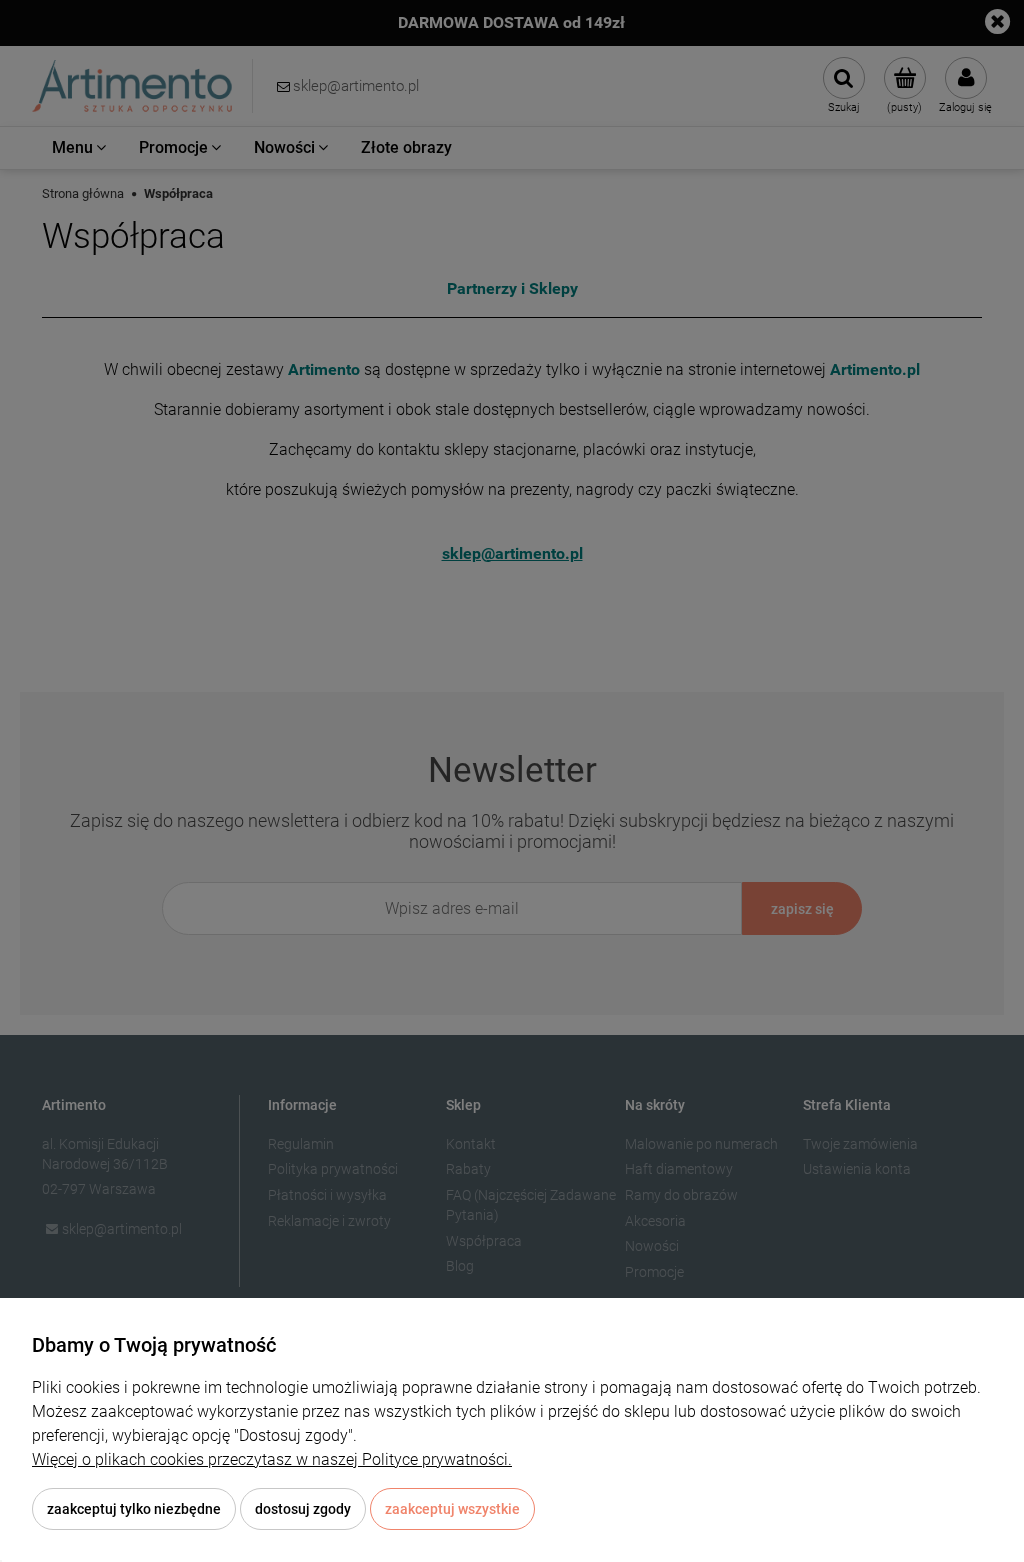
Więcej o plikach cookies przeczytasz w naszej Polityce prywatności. (272, 1459)
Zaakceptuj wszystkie (452, 1509)
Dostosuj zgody (303, 1509)
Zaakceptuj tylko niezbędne (134, 1509)
